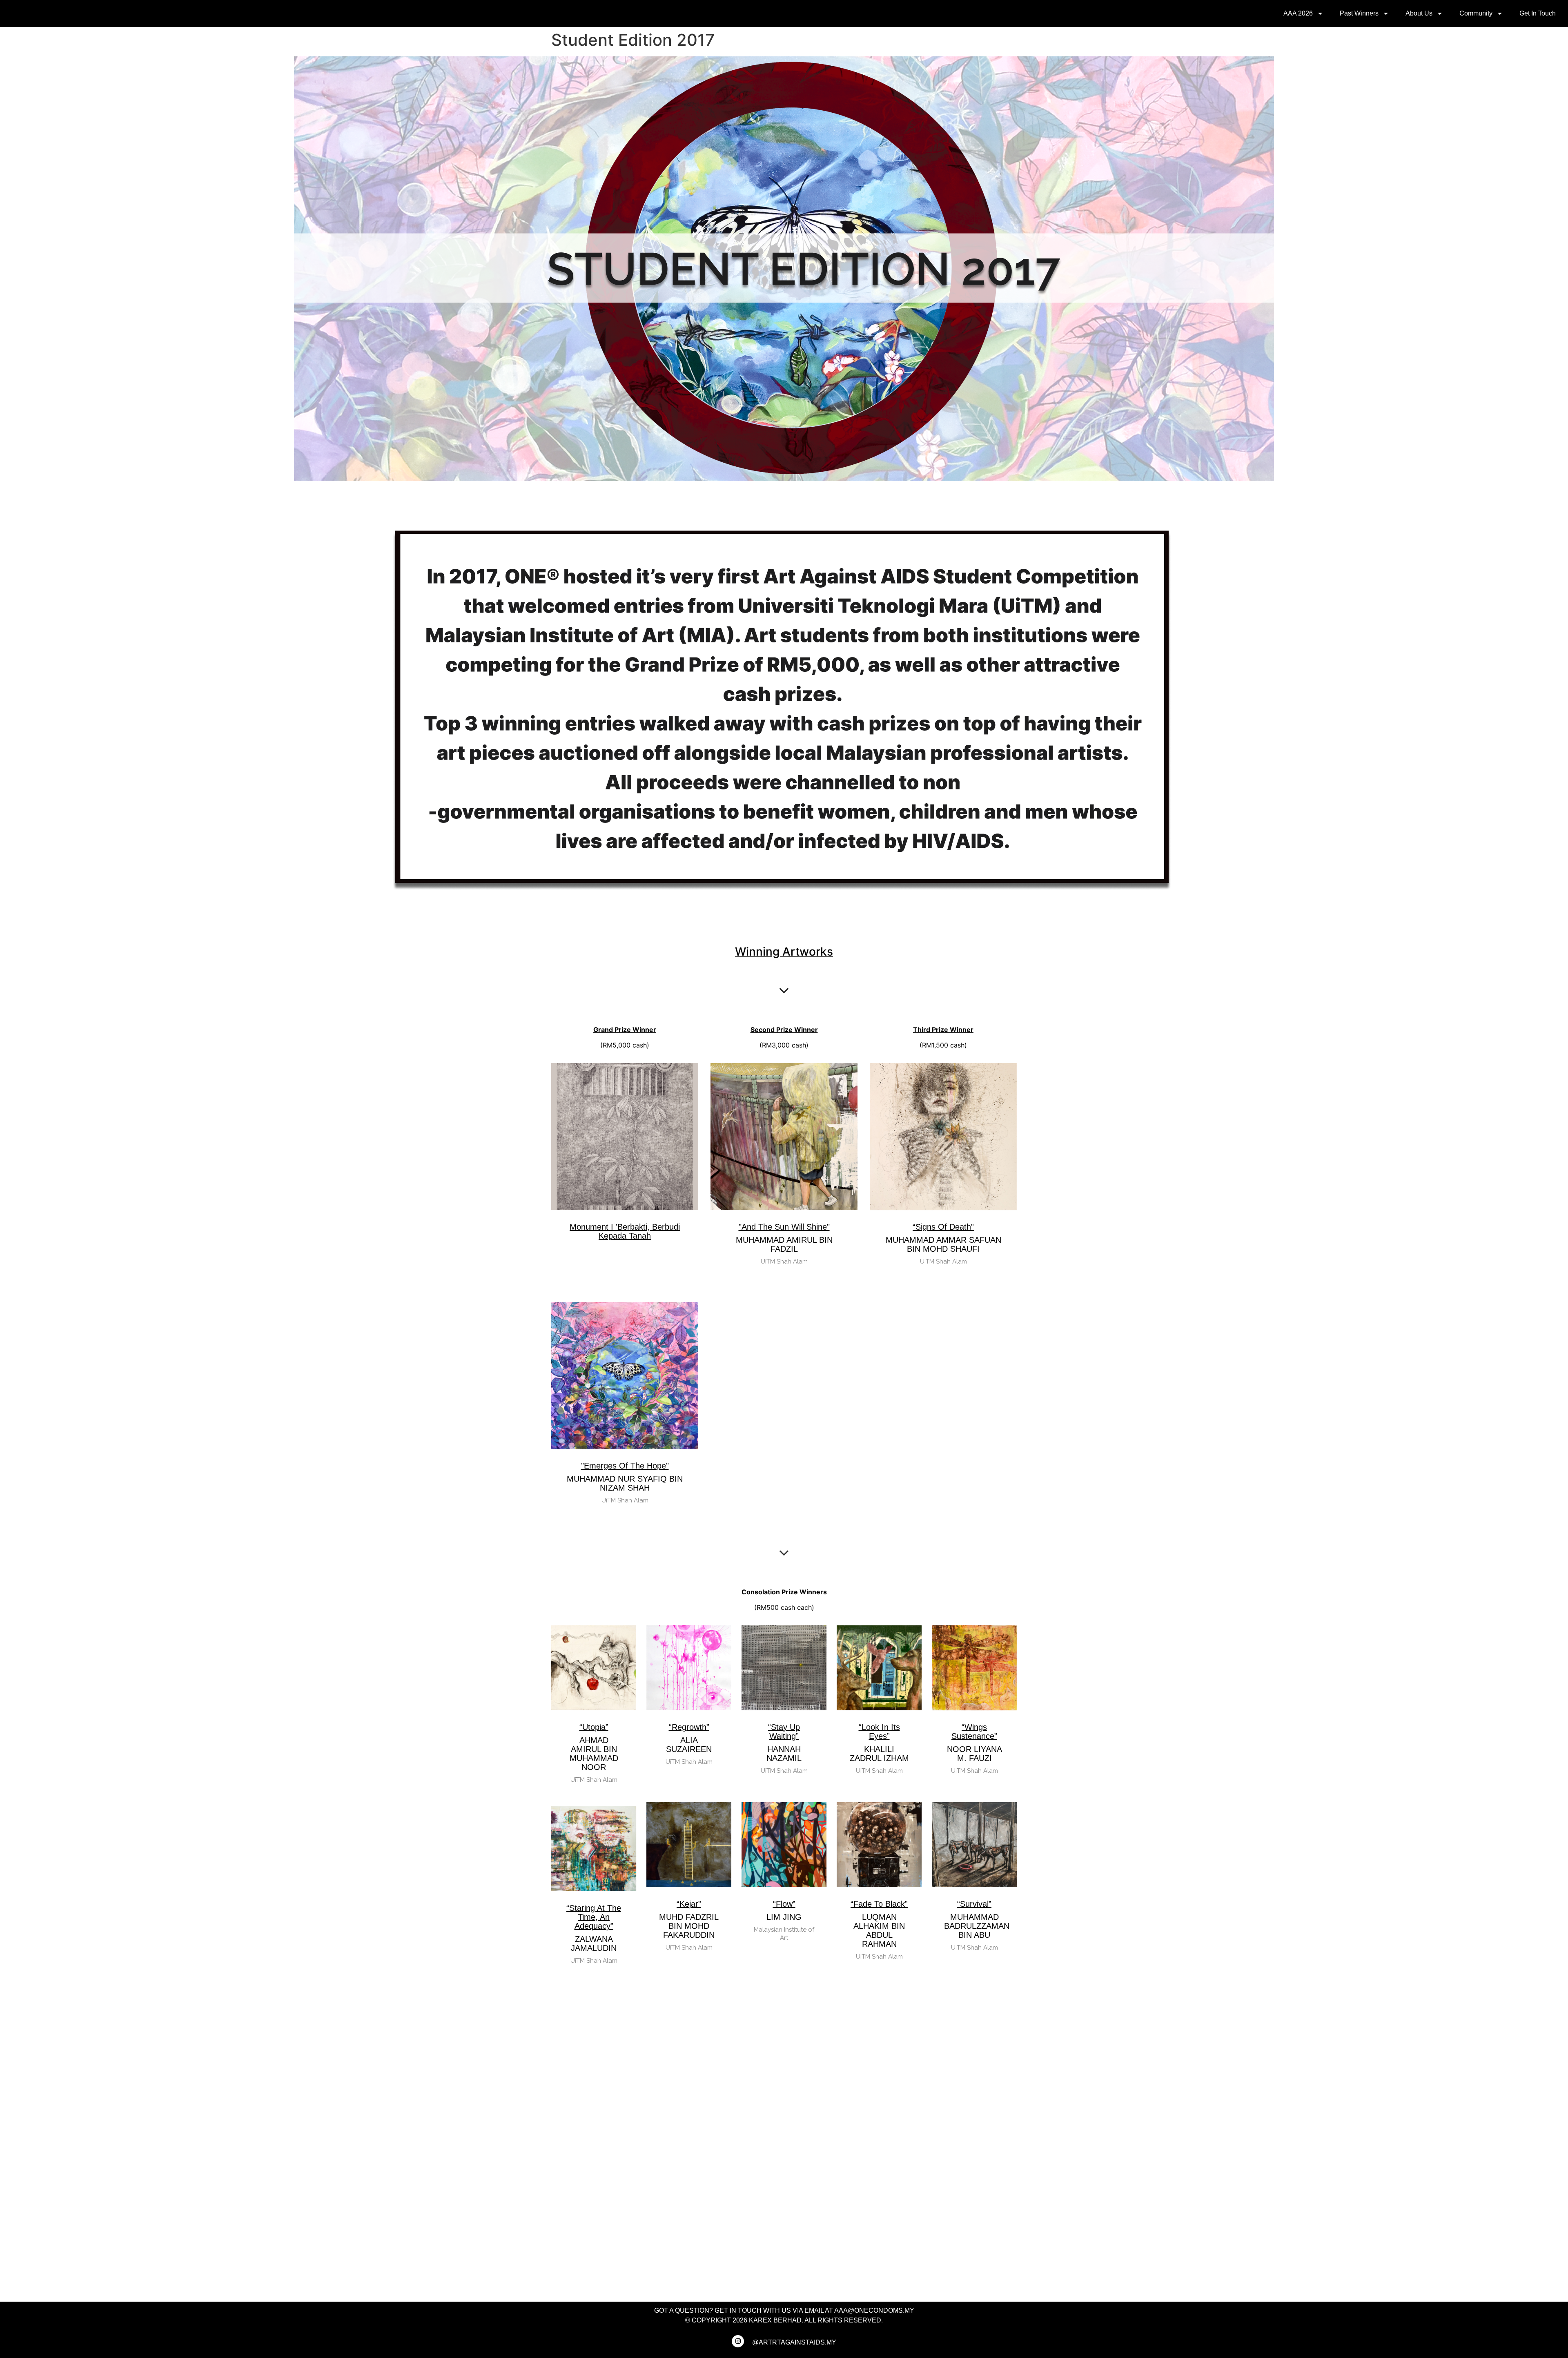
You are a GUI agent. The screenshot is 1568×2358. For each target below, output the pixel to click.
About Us (1419, 13)
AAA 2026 (1298, 13)
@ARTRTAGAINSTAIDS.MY (794, 2342)
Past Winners (1359, 13)
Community (1476, 13)
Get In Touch (1538, 13)
